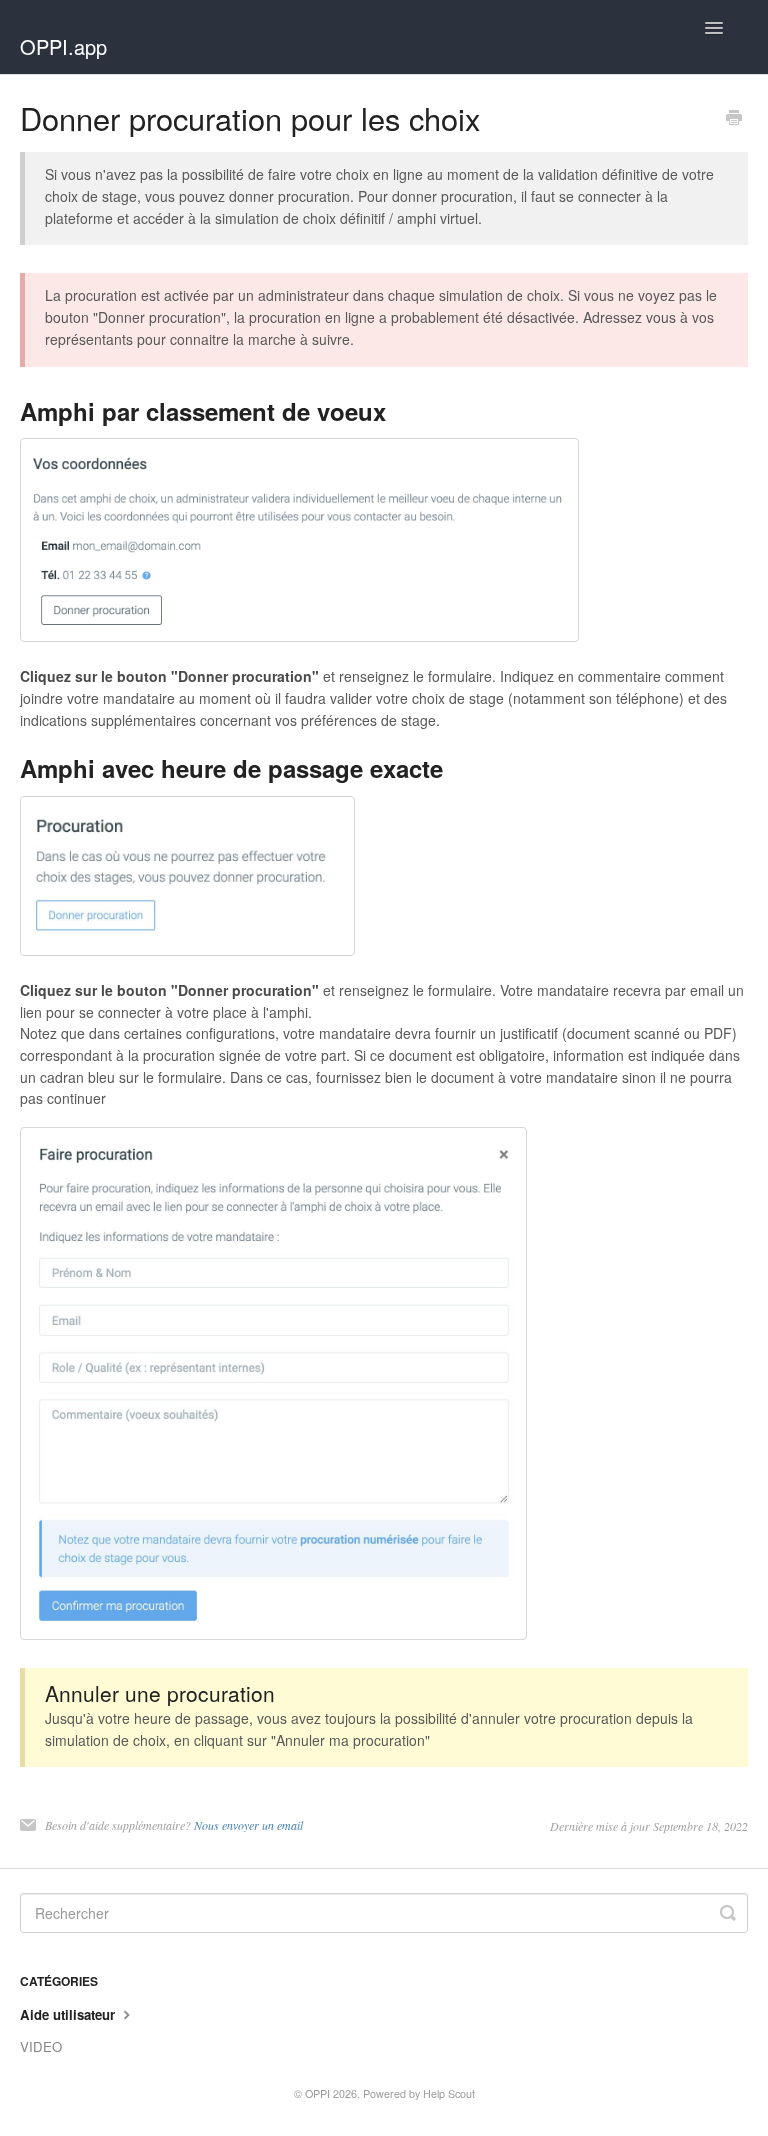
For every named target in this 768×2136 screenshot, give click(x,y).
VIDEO (41, 2046)
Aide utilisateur (69, 2014)
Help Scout (449, 2093)
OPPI (317, 2093)
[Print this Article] (734, 119)
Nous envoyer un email (248, 1825)
